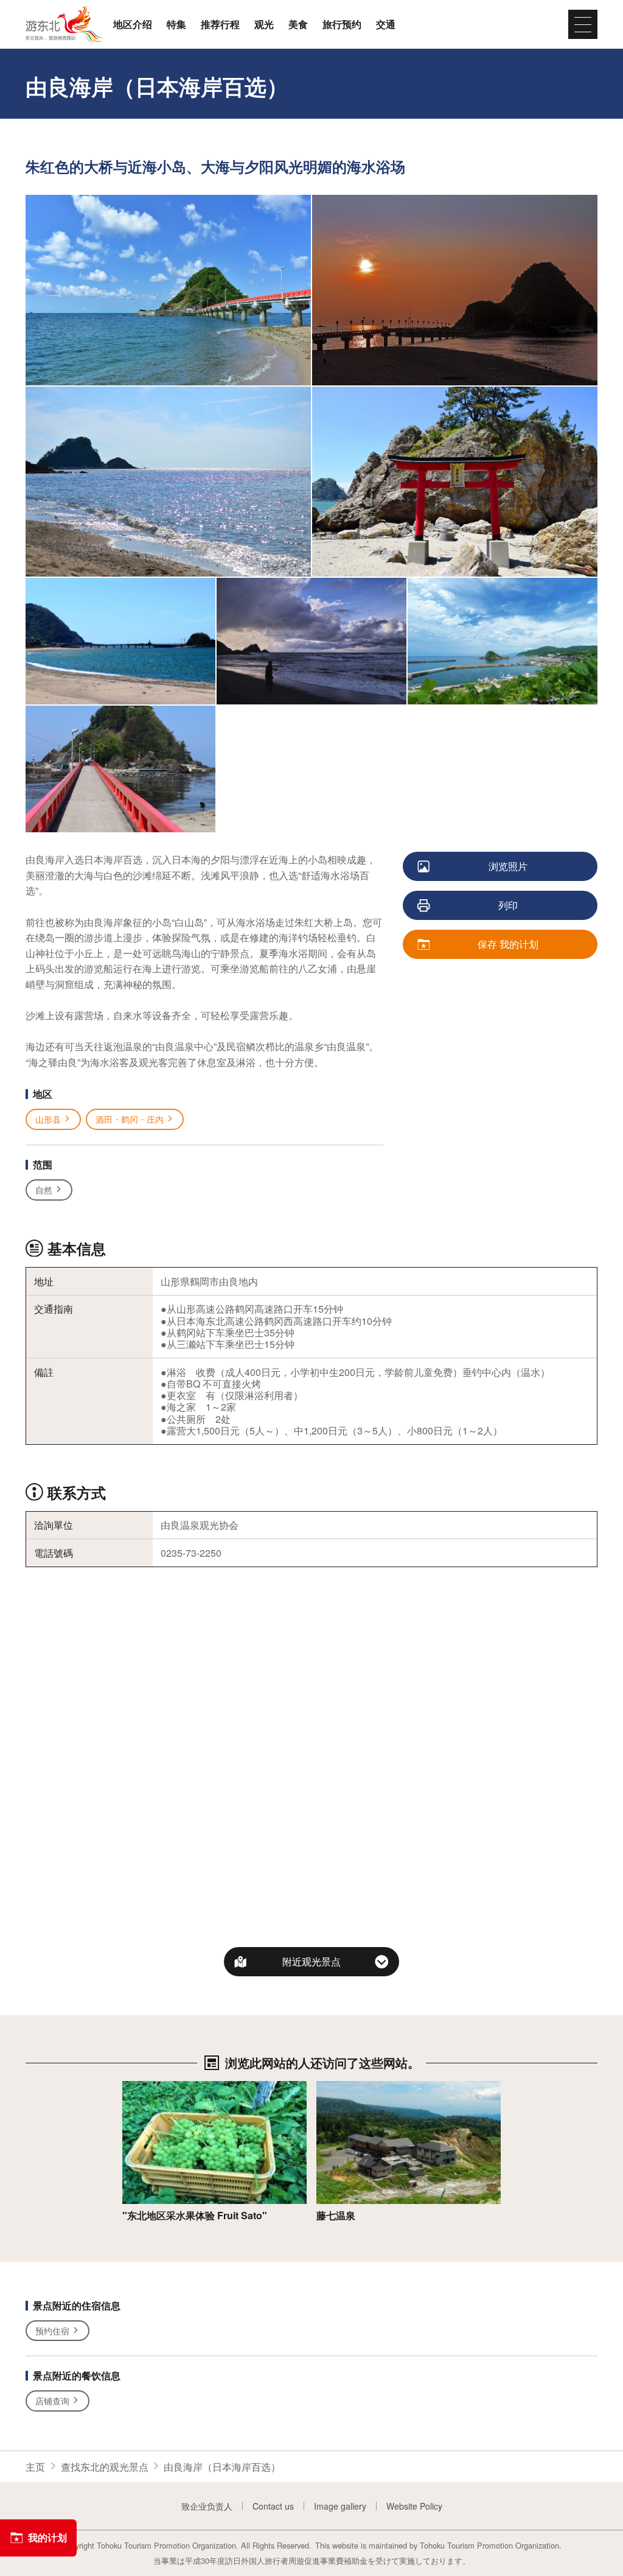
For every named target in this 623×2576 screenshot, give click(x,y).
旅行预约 (342, 24)
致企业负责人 (207, 2506)
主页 (35, 2467)
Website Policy (414, 2506)
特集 (176, 24)
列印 (508, 905)
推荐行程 (220, 24)
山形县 (48, 1119)
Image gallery (340, 2506)
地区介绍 (133, 24)
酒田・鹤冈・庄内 (130, 1119)
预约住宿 (52, 2331)
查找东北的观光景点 (105, 2467)
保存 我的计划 (508, 944)
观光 (264, 24)
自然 (44, 1190)
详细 (132, 2087)
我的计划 (47, 2537)
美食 (298, 24)
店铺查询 (52, 2401)
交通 (386, 24)
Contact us (273, 2506)
